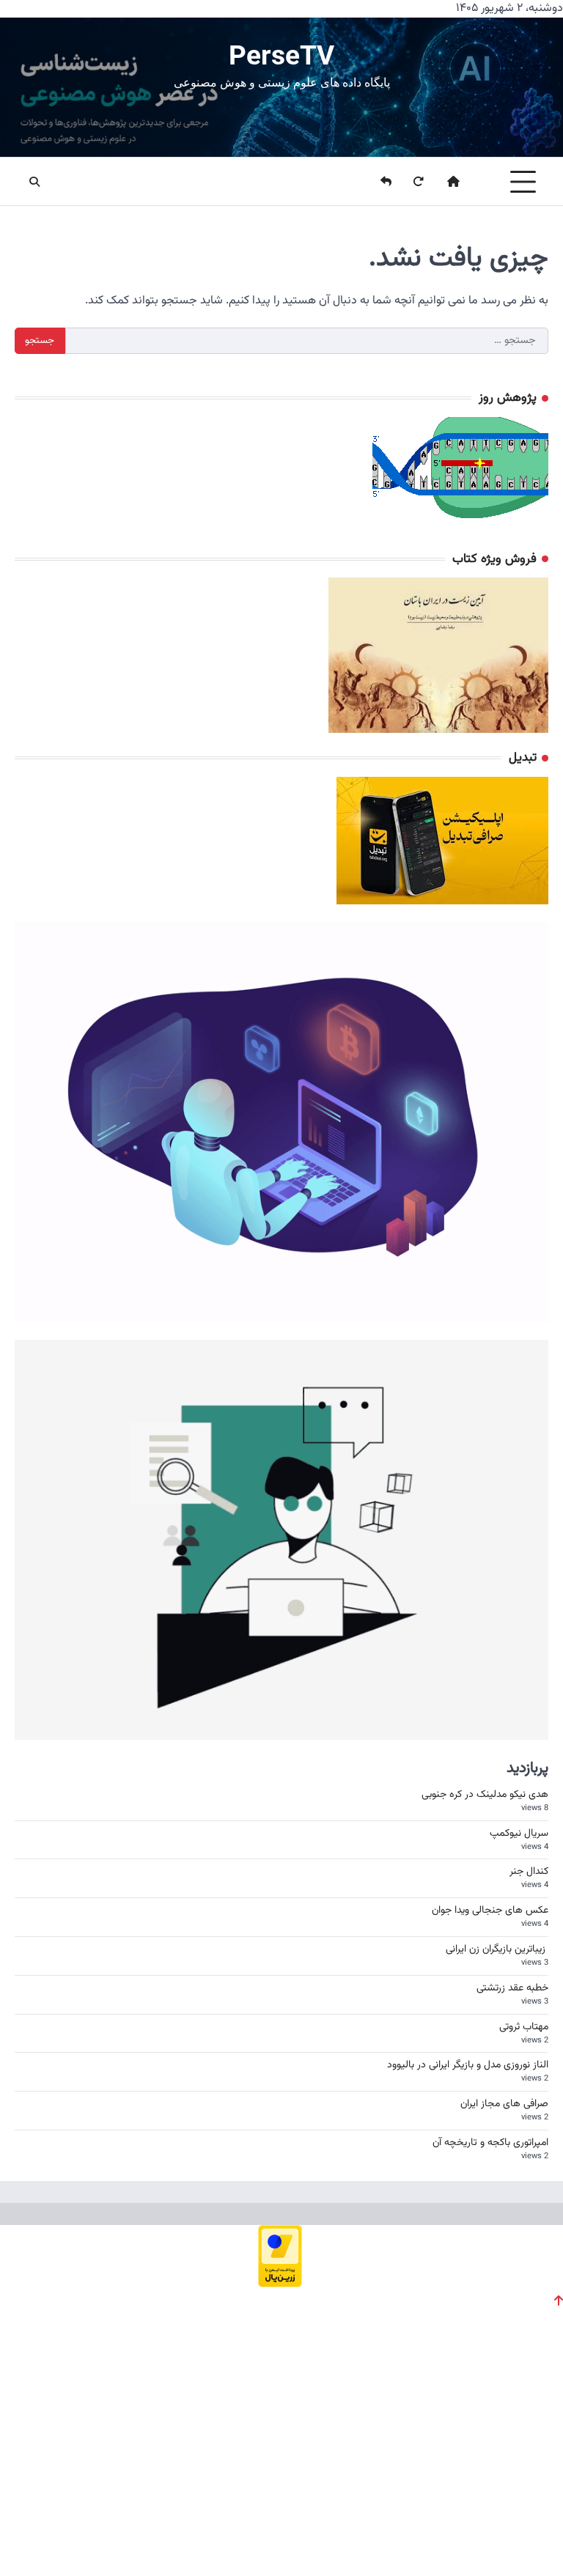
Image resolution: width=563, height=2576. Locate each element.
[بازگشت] (377, 182)
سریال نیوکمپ (519, 1834)
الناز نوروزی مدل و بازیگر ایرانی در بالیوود (468, 2065)
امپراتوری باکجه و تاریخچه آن (490, 2143)
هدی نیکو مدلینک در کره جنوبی (485, 1795)
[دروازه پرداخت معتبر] (280, 2283)
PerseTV (281, 55)
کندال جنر (529, 1872)
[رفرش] (409, 182)
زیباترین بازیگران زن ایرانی (497, 1949)
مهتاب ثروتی (524, 2027)
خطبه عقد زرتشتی (512, 1988)
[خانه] (444, 182)
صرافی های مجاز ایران (504, 2104)
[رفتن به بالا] (559, 2300)
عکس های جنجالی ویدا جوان (490, 1911)
